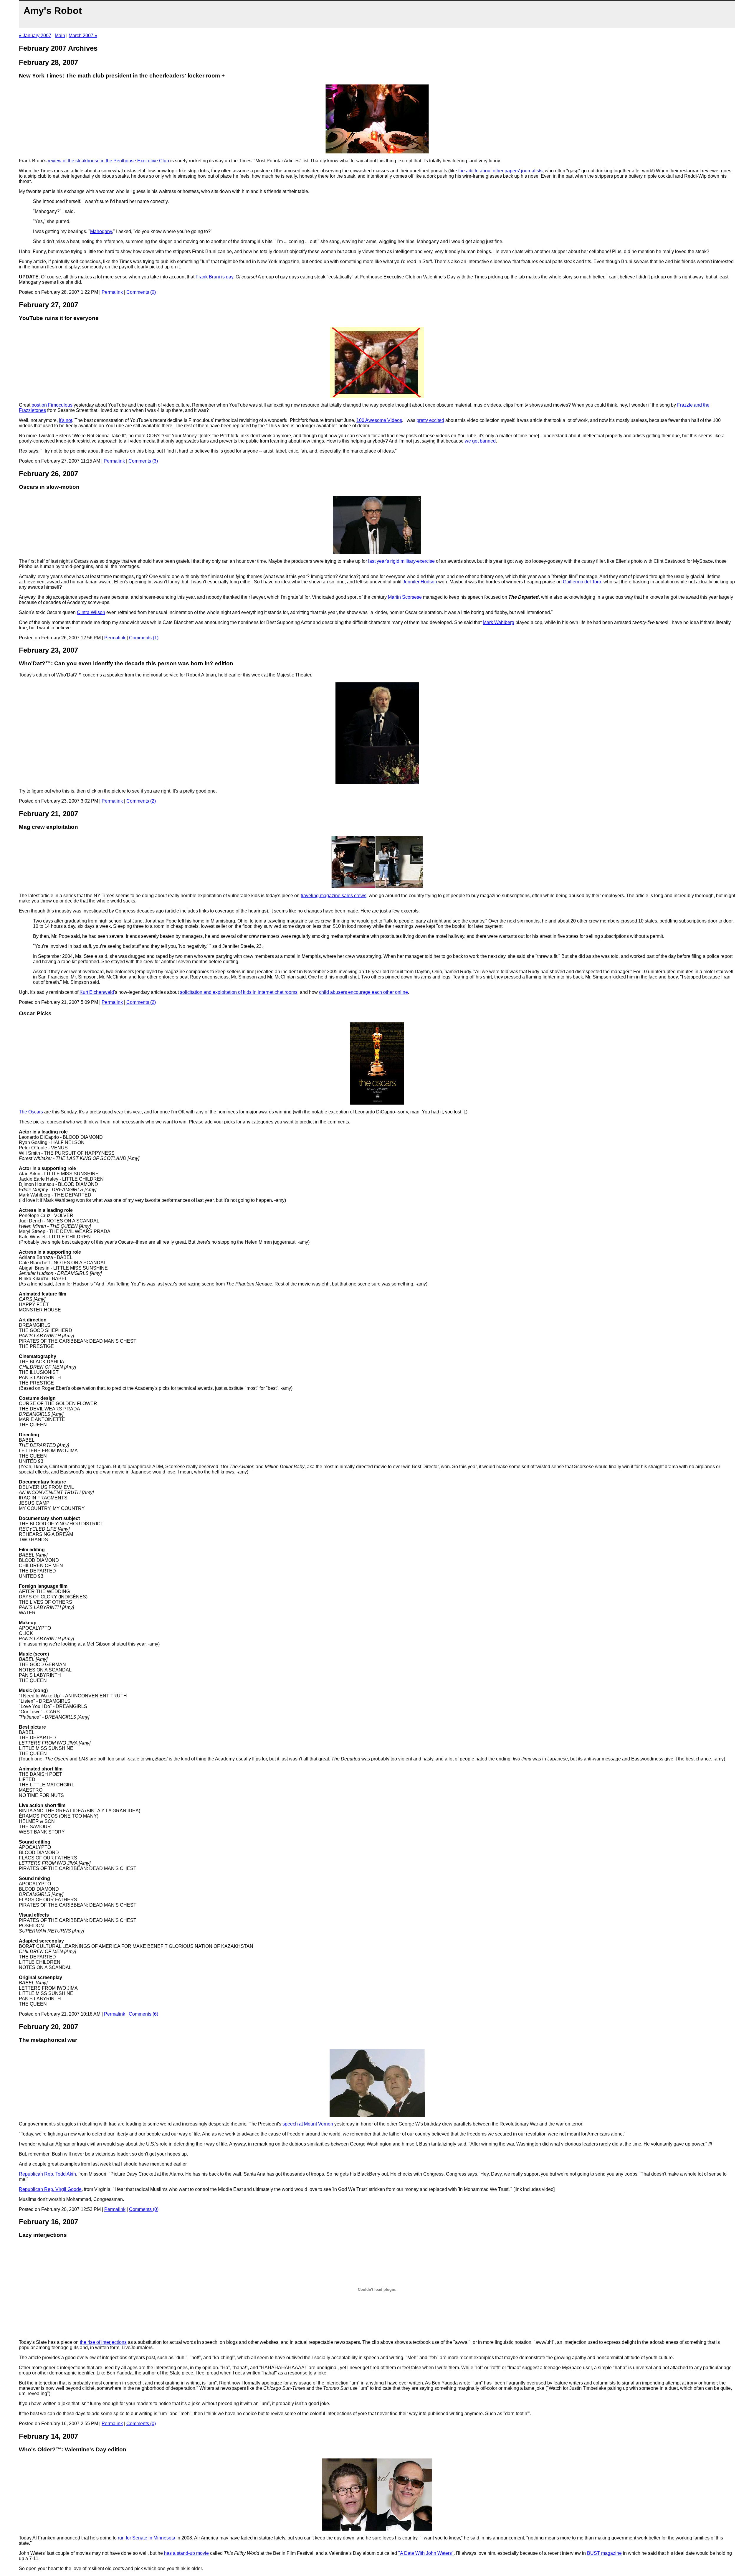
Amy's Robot (53, 11)
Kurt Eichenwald (97, 992)
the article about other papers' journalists (500, 171)
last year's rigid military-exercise (401, 561)
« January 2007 (35, 36)
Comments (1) (144, 638)
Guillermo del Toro (582, 582)
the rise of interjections (103, 2342)
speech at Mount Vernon (308, 2124)
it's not (66, 420)
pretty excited (430, 420)
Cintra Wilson (91, 612)
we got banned (480, 441)
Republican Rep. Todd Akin (47, 2174)
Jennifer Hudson (420, 582)
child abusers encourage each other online (363, 992)
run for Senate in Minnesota (147, 2538)
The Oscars (31, 1112)
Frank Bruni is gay (214, 277)
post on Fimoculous (52, 405)
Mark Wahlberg (498, 622)
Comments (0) (141, 292)
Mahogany (101, 231)
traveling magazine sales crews (334, 896)
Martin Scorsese (405, 597)
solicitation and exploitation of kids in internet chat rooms (239, 992)
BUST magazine (604, 2553)
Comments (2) (141, 801)
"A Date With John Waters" (426, 2553)
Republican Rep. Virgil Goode (50, 2189)
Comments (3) (143, 461)
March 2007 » (83, 36)
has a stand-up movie (186, 2553)
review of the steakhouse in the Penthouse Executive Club (108, 161)
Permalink (112, 292)
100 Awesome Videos (379, 420)
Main (60, 36)
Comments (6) (143, 2014)
